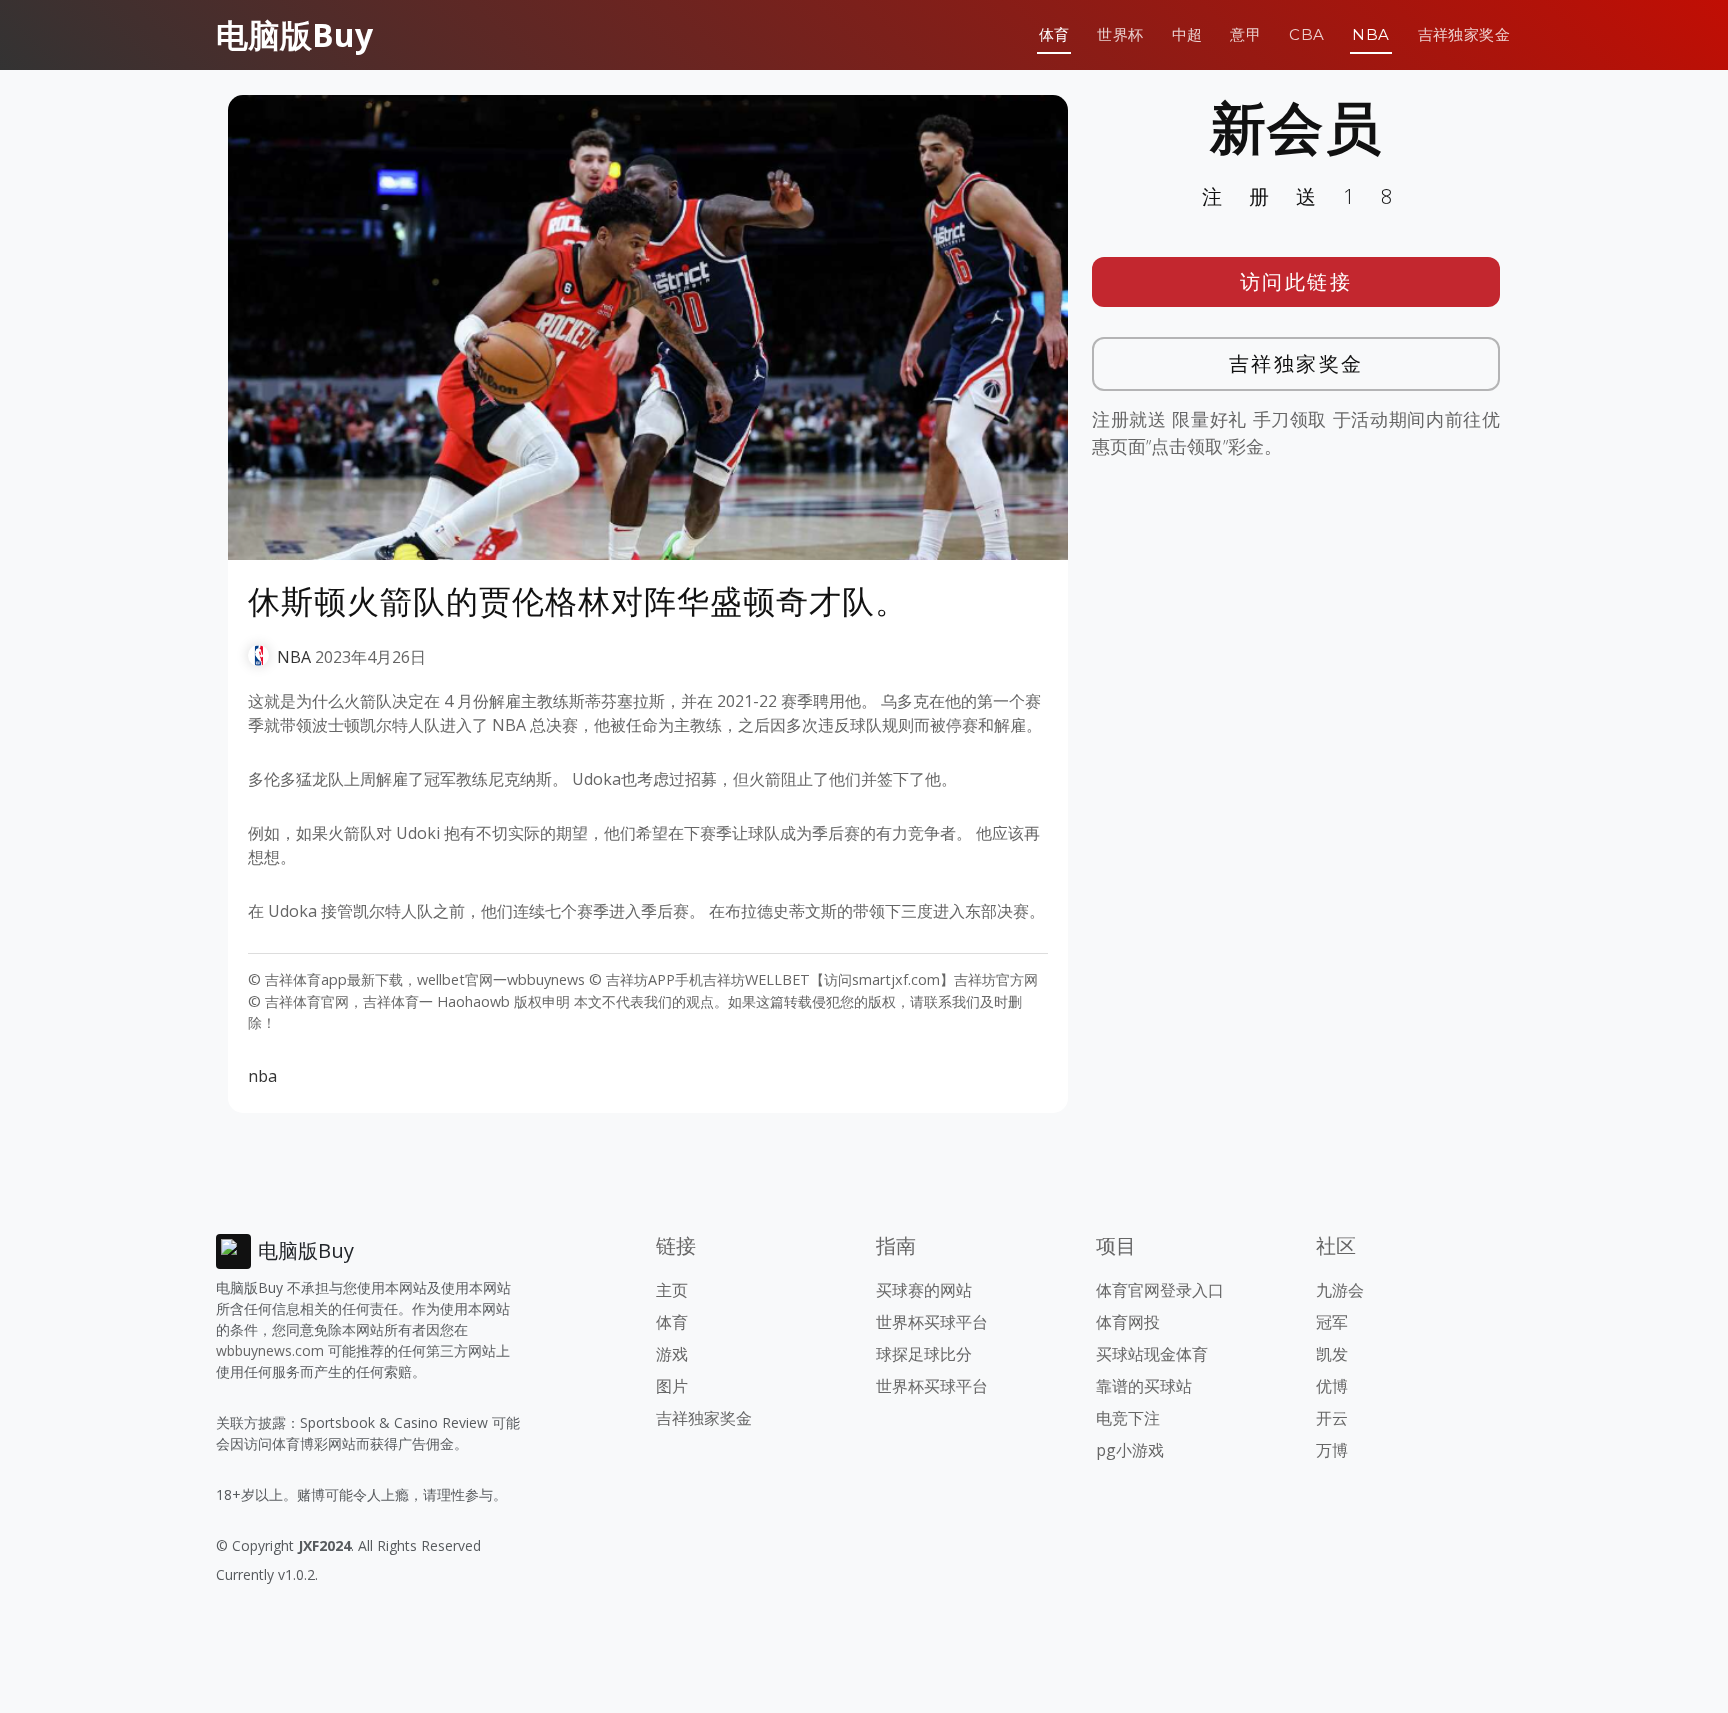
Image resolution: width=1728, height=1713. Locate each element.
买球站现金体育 (1152, 1354)
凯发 (1332, 1354)
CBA (1306, 34)
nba (262, 1076)
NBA (1370, 34)
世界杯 (1120, 34)
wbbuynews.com (270, 1350)
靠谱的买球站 (1144, 1386)
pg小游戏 (1130, 1450)
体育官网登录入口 (1160, 1290)
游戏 (672, 1354)
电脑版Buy (294, 34)
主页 (672, 1290)
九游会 (1340, 1290)
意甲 (1245, 34)
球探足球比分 (924, 1354)
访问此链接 (1296, 281)
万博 (1332, 1450)
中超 (1187, 34)
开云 (1332, 1418)
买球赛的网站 (924, 1290)
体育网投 (1128, 1322)
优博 (1332, 1386)
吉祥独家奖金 (1464, 34)
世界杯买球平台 (932, 1322)
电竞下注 (1128, 1418)
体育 (1054, 34)
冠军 (1332, 1322)
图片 (672, 1386)
